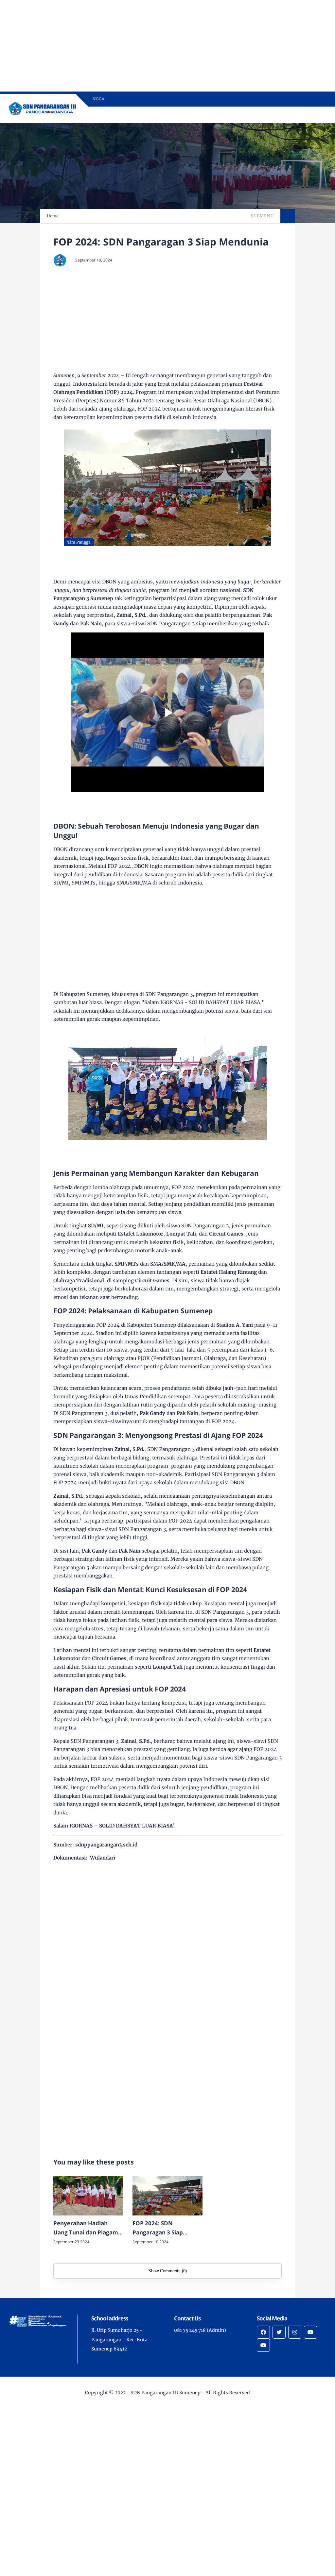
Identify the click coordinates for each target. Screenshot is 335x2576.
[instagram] (295, 2332)
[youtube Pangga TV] (310, 2332)
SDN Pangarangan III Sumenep (166, 2393)
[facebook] (263, 2332)
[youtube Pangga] (263, 2345)
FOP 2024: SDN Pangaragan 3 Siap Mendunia (158, 2229)
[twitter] (279, 2332)
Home (53, 216)
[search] (300, 115)
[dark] (310, 115)
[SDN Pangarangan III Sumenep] (43, 108)
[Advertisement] (167, 46)
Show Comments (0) (167, 2271)
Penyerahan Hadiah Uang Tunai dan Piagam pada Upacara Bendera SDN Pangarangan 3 (86, 2229)
